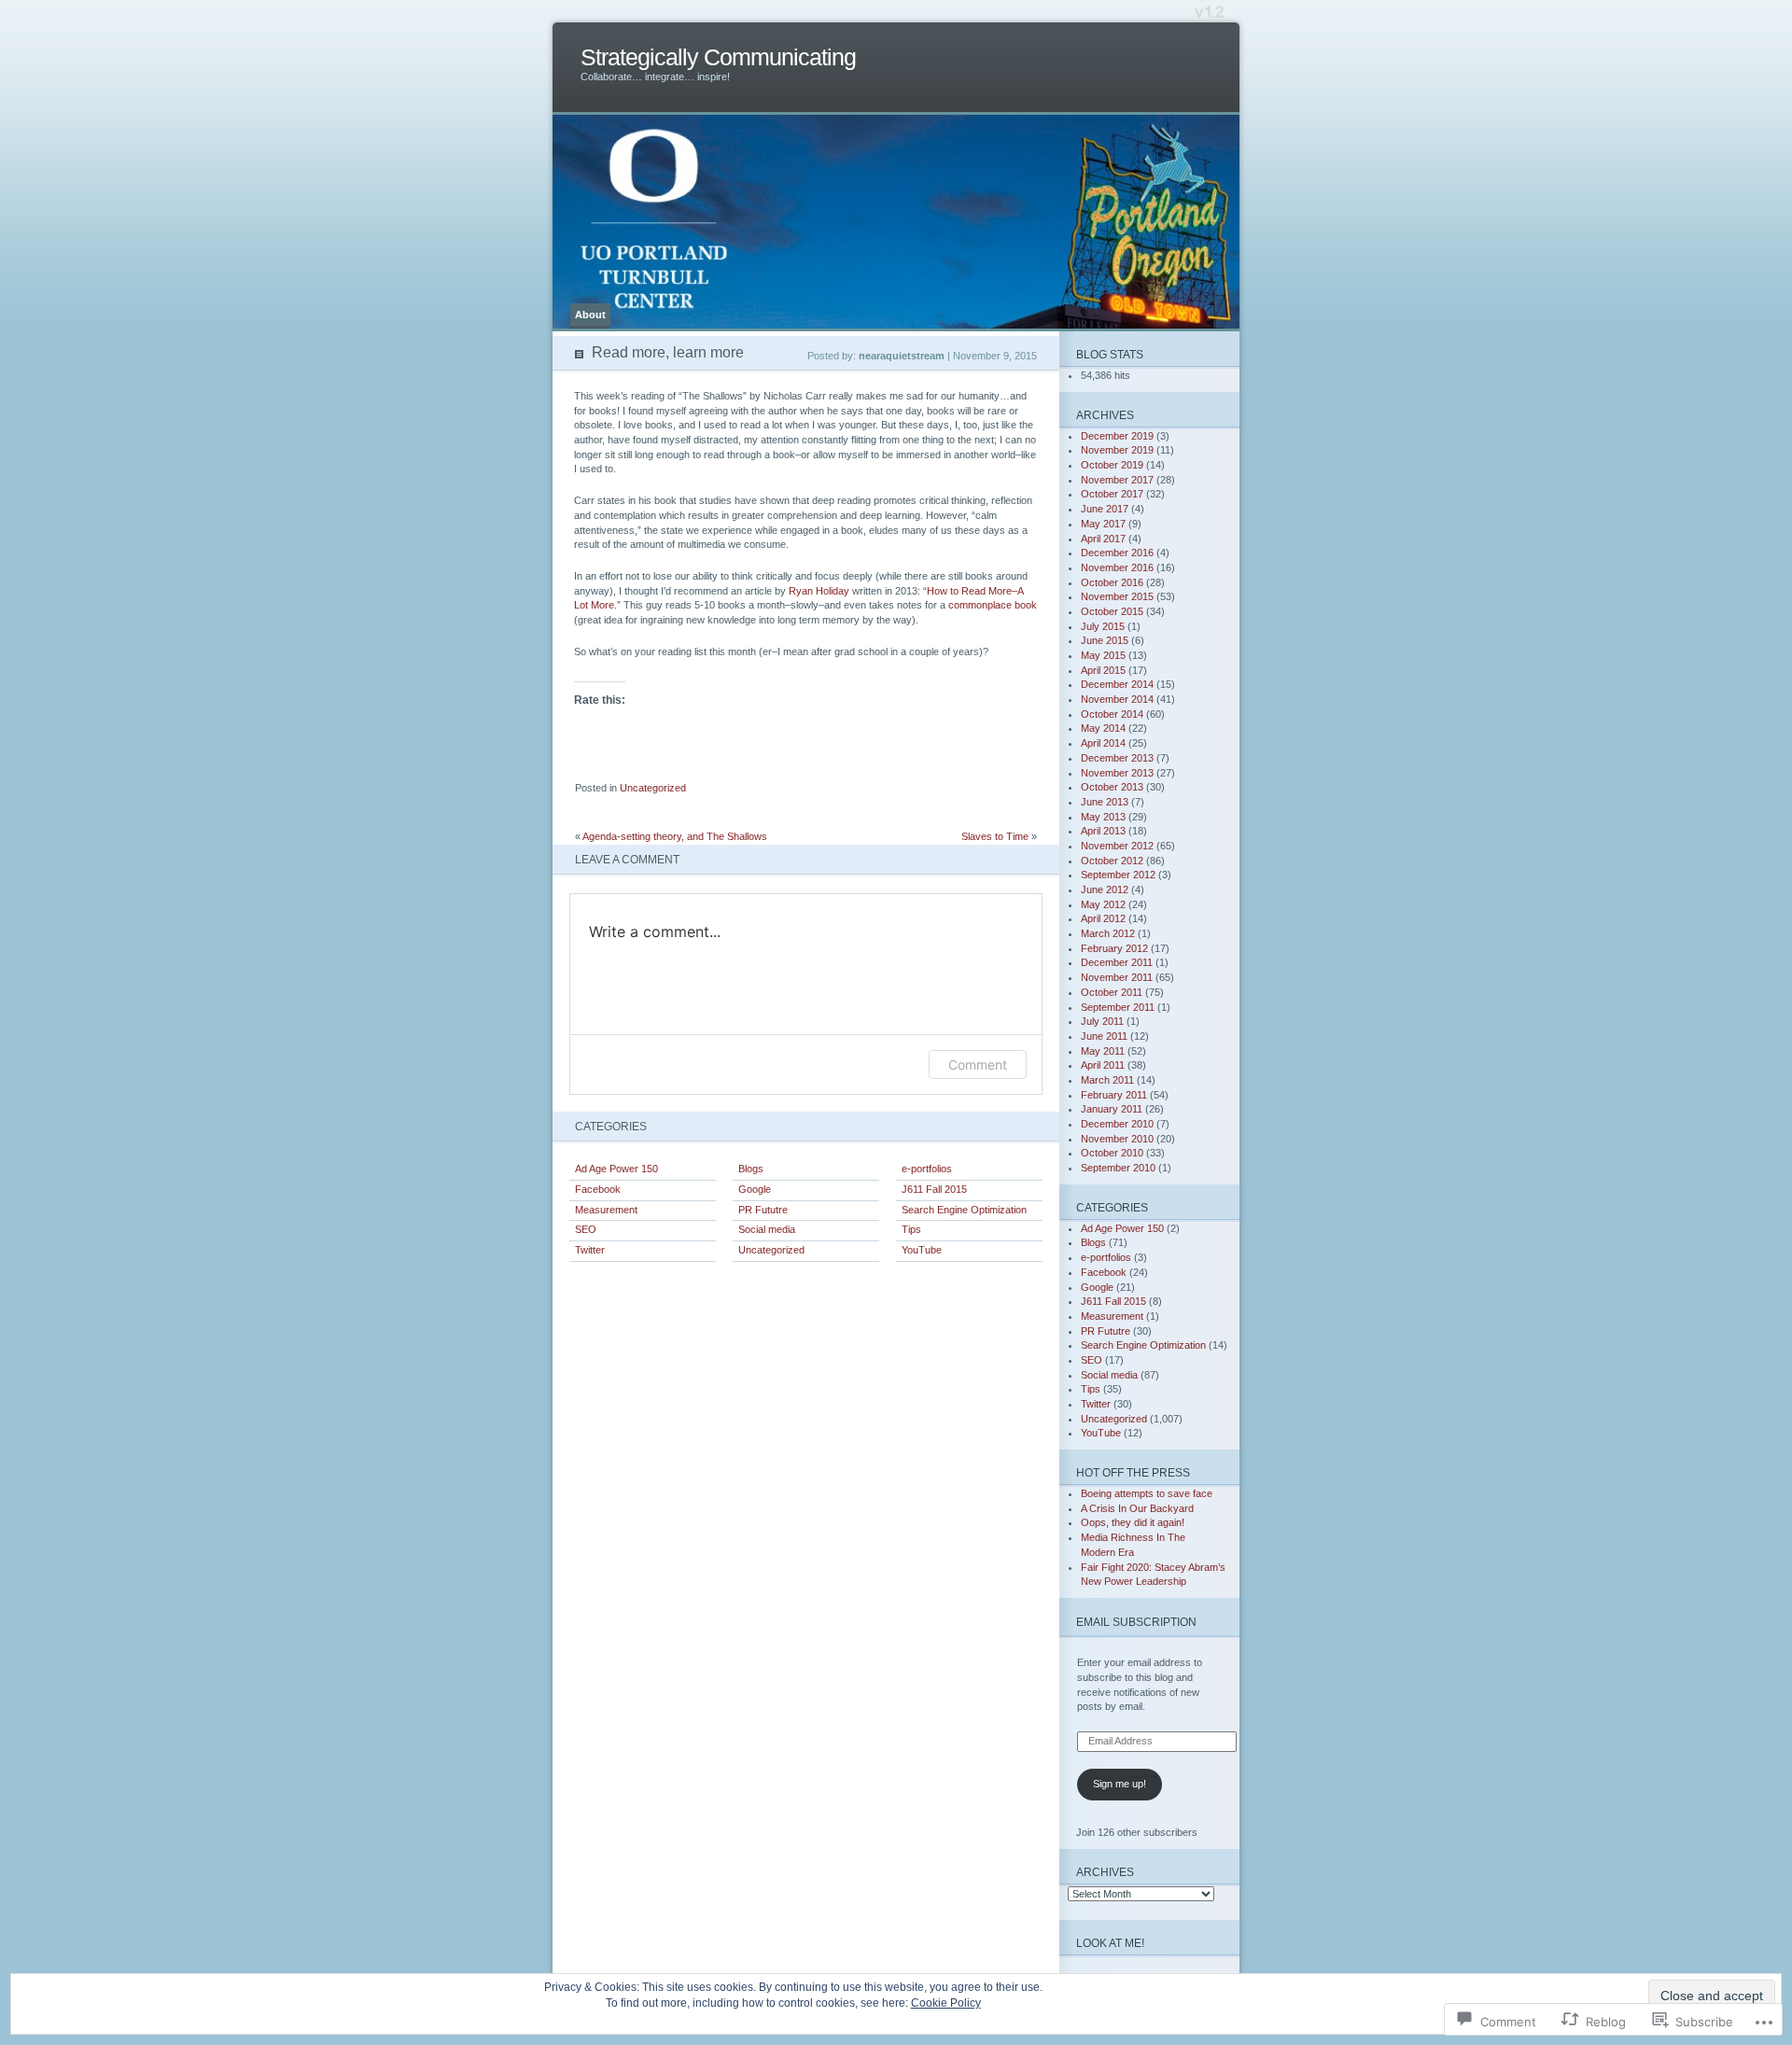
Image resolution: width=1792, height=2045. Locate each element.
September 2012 (1118, 875)
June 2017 (1105, 509)
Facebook (598, 1189)
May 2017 (1103, 524)
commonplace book (993, 605)
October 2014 (1112, 714)
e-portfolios (927, 1169)
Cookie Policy (946, 2003)
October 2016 (1112, 582)
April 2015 (1103, 670)
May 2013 (1103, 817)
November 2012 (1117, 846)
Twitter (590, 1250)
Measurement (606, 1210)
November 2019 (1117, 450)
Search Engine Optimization (964, 1210)
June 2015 (1105, 640)
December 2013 (1117, 758)
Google (755, 1189)
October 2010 (1112, 1153)
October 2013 (1112, 787)
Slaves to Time (995, 836)
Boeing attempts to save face (1147, 1493)
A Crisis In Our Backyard (1137, 1508)
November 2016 (1117, 567)
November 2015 (1117, 596)
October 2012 (1112, 861)
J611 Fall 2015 (934, 1189)
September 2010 (1118, 1168)
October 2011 (1112, 992)
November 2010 (1117, 1139)
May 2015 (1103, 655)
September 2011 (1118, 1007)
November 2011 (1117, 977)
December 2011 (1117, 962)
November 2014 (1117, 699)
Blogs (751, 1169)
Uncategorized (653, 788)
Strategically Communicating (718, 57)
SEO (586, 1229)
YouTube (922, 1250)
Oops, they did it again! (1133, 1522)
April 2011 (1103, 1065)
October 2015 (1112, 611)
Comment (978, 1065)
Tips (911, 1229)
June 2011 (1104, 1036)
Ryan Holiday (819, 591)
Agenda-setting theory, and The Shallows (675, 836)
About (590, 315)
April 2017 (1103, 539)
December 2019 (1117, 436)
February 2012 (1114, 948)
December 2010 (1117, 1124)
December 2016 (1117, 553)
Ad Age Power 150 (616, 1169)
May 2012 (1103, 904)
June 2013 (1105, 802)
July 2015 (1103, 626)
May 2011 (1103, 1051)
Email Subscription (1136, 1622)
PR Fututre (763, 1210)
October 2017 (1112, 494)
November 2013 (1117, 773)
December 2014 (1117, 684)
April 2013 (1103, 831)
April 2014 (1103, 743)
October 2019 (1112, 465)
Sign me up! (1120, 1784)
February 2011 (1114, 1095)
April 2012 (1103, 918)
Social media (767, 1229)
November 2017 (1117, 480)
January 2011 (1112, 1109)
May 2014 (1103, 728)
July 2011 (1102, 1021)
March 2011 (1107, 1080)
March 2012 (1108, 933)
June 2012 (1105, 889)
